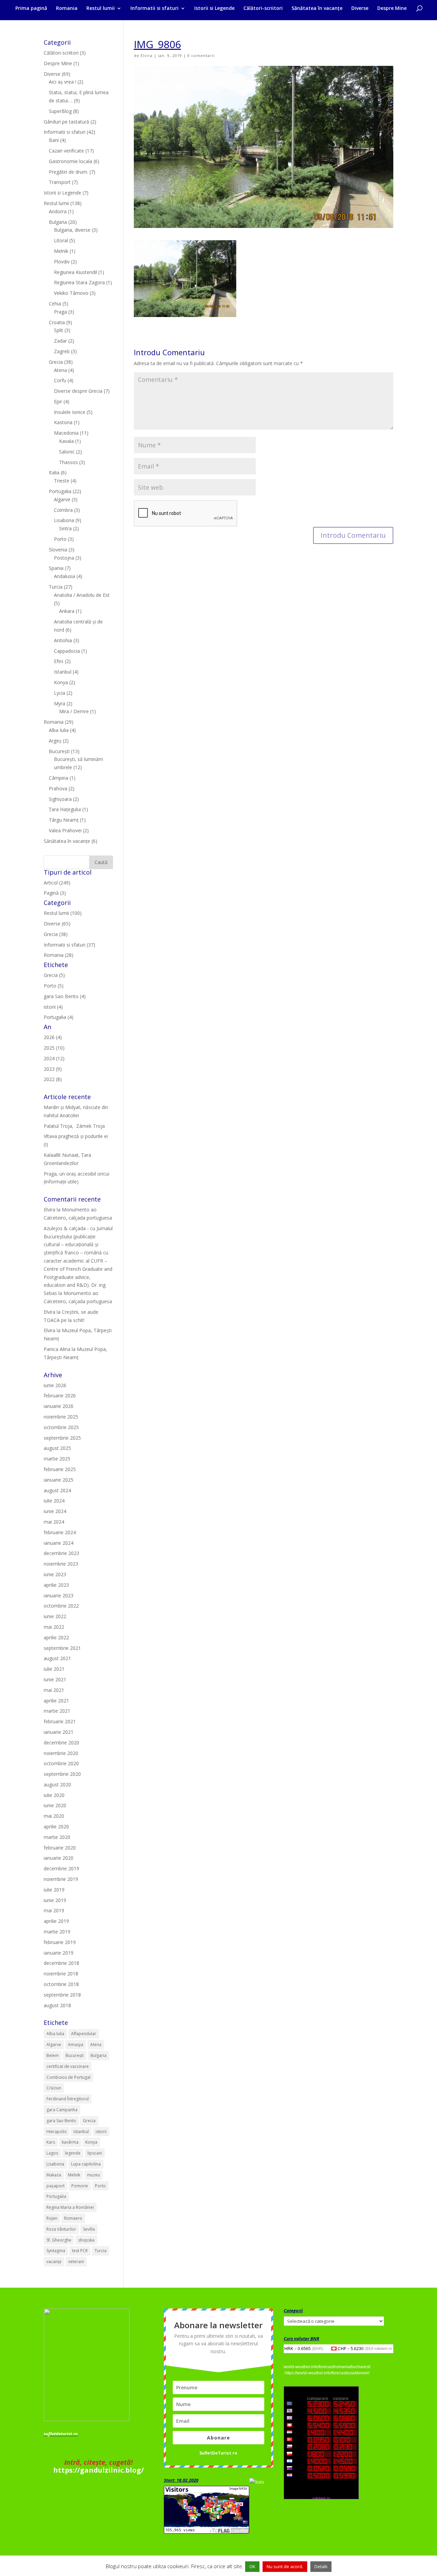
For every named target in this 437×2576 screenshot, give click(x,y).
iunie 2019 (55, 1900)
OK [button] (252, 2566)
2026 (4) (53, 1037)
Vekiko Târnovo (71, 293)
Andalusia (65, 576)
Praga (60, 312)
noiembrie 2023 (61, 1564)
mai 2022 (54, 1627)
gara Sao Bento (61, 2121)
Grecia (56, 362)
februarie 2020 (60, 1848)
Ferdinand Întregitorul (68, 2099)
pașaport (55, 2186)
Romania (67, 9)
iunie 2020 (55, 1805)
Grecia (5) (54, 975)
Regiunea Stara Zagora (79, 282)
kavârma (70, 2142)
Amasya (76, 2045)
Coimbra (63, 510)
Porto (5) (54, 986)
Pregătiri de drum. (68, 172)
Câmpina (59, 778)
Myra (60, 703)
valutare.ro (383, 2348)
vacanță (54, 2262)
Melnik (61, 251)
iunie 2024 (55, 1511)
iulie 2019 (54, 1890)
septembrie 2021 (62, 1648)
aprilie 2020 (56, 1826)
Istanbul (63, 672)
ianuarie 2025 (59, 1480)
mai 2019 (54, 1910)
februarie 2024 (60, 1532)
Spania (56, 568)
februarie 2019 (60, 1942)
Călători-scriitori (263, 9)
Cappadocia (67, 651)
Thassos (68, 462)
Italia (54, 472)
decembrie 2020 (61, 1743)
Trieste (62, 481)
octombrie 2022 (61, 1606)
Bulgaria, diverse (72, 230)
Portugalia (60, 491)
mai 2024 (54, 1522)
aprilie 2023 (56, 1585)
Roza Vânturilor (61, 2229)
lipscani (95, 2153)
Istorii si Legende (214, 9)
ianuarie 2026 (59, 1406)
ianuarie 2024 (59, 1543)
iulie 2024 (54, 1501)
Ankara (67, 611)
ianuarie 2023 (59, 1595)
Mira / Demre (74, 711)
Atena (60, 370)
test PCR (80, 2251)
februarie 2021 (60, 1721)
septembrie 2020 (62, 1774)
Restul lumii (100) (63, 913)
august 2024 (57, 1490)
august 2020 (57, 1785)
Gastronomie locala (71, 161)
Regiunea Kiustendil (75, 272)
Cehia (55, 304)
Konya (61, 682)
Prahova (58, 788)
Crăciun (54, 2088)
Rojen (52, 2218)
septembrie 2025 (62, 1438)
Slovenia (58, 550)
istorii (101, 2132)
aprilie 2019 (56, 1921)
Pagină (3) (55, 893)
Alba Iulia (59, 730)
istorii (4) (53, 1007)
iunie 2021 (55, 1679)
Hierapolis (57, 2132)
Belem (53, 2055)
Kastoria (63, 422)
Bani (54, 140)
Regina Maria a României (70, 2207)
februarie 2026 (60, 1395)
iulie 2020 (54, 1795)
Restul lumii (101, 9)
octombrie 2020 (61, 1763)
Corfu (60, 380)
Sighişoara (60, 799)
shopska (86, 2240)
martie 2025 (57, 1459)
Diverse (360, 9)
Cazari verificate (66, 151)
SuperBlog (60, 111)
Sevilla (89, 2229)
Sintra (65, 528)
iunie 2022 (55, 1616)
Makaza (54, 2175)
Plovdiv (62, 262)
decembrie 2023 (61, 1553)
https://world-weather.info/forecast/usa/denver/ (327, 2373)
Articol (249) (57, 883)
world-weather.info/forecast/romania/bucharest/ (327, 2367)
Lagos (52, 2153)
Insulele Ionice (70, 412)
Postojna (64, 558)
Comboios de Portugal (68, 2077)
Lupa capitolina (86, 2164)
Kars (51, 2142)
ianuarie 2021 (59, 1732)
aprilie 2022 (56, 1637)
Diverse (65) (57, 924)
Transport (60, 182)
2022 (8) (53, 1079)
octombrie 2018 (61, 1984)
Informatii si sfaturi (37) (69, 945)
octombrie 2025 (61, 1427)
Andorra (58, 211)
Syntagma (56, 2251)
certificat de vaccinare (68, 2066)
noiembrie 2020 (61, 1753)
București (59, 751)
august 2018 (57, 2005)
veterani (76, 2262)
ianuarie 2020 (59, 1858)
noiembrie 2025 (61, 1417)
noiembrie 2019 (61, 1879)
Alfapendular (84, 2034)
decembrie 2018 (61, 1963)
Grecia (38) (56, 934)
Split (59, 330)
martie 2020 (57, 1837)
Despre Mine (392, 9)
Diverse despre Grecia (78, 391)
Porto (60, 539)
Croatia (57, 322)
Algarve (62, 499)
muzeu (94, 2175)
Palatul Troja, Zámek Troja (74, 1126)
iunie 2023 (55, 1574)
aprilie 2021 (56, 1701)
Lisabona (64, 520)
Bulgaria (58, 222)
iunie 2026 (55, 1385)
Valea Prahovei (65, 830)
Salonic (67, 452)
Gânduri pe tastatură (66, 122)
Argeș (55, 741)
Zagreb (62, 351)
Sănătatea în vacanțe (317, 9)
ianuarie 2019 (59, 1953)
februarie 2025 (60, 1469)
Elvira (147, 55)
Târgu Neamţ (64, 820)
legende (73, 2153)
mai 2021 (54, 1690)
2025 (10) (54, 1048)
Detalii (321, 2566)
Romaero (73, 2218)
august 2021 (57, 1658)
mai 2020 (54, 1816)
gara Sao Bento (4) (65, 996)
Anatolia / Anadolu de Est (82, 595)
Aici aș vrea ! (62, 82)
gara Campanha (62, 2110)
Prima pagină (31, 9)
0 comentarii (201, 55)
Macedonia (66, 433)
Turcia (56, 587)
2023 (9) (53, 1069)
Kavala (66, 441)
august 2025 (57, 1448)
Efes (59, 661)
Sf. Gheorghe (59, 2240)
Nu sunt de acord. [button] (285, 2566)
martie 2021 (57, 1711)
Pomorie (80, 2186)
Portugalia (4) (59, 1017)
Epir (58, 401)
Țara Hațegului (65, 809)
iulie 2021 (54, 1669)
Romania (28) (59, 955)
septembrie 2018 (62, 1995)
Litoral (61, 240)
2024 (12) (54, 1058)
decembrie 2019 (61, 1868)
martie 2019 (57, 1932)
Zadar (60, 341)
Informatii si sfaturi (154, 9)
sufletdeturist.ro (61, 2434)
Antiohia (63, 640)
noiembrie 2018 (61, 1974)
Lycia (60, 693)
